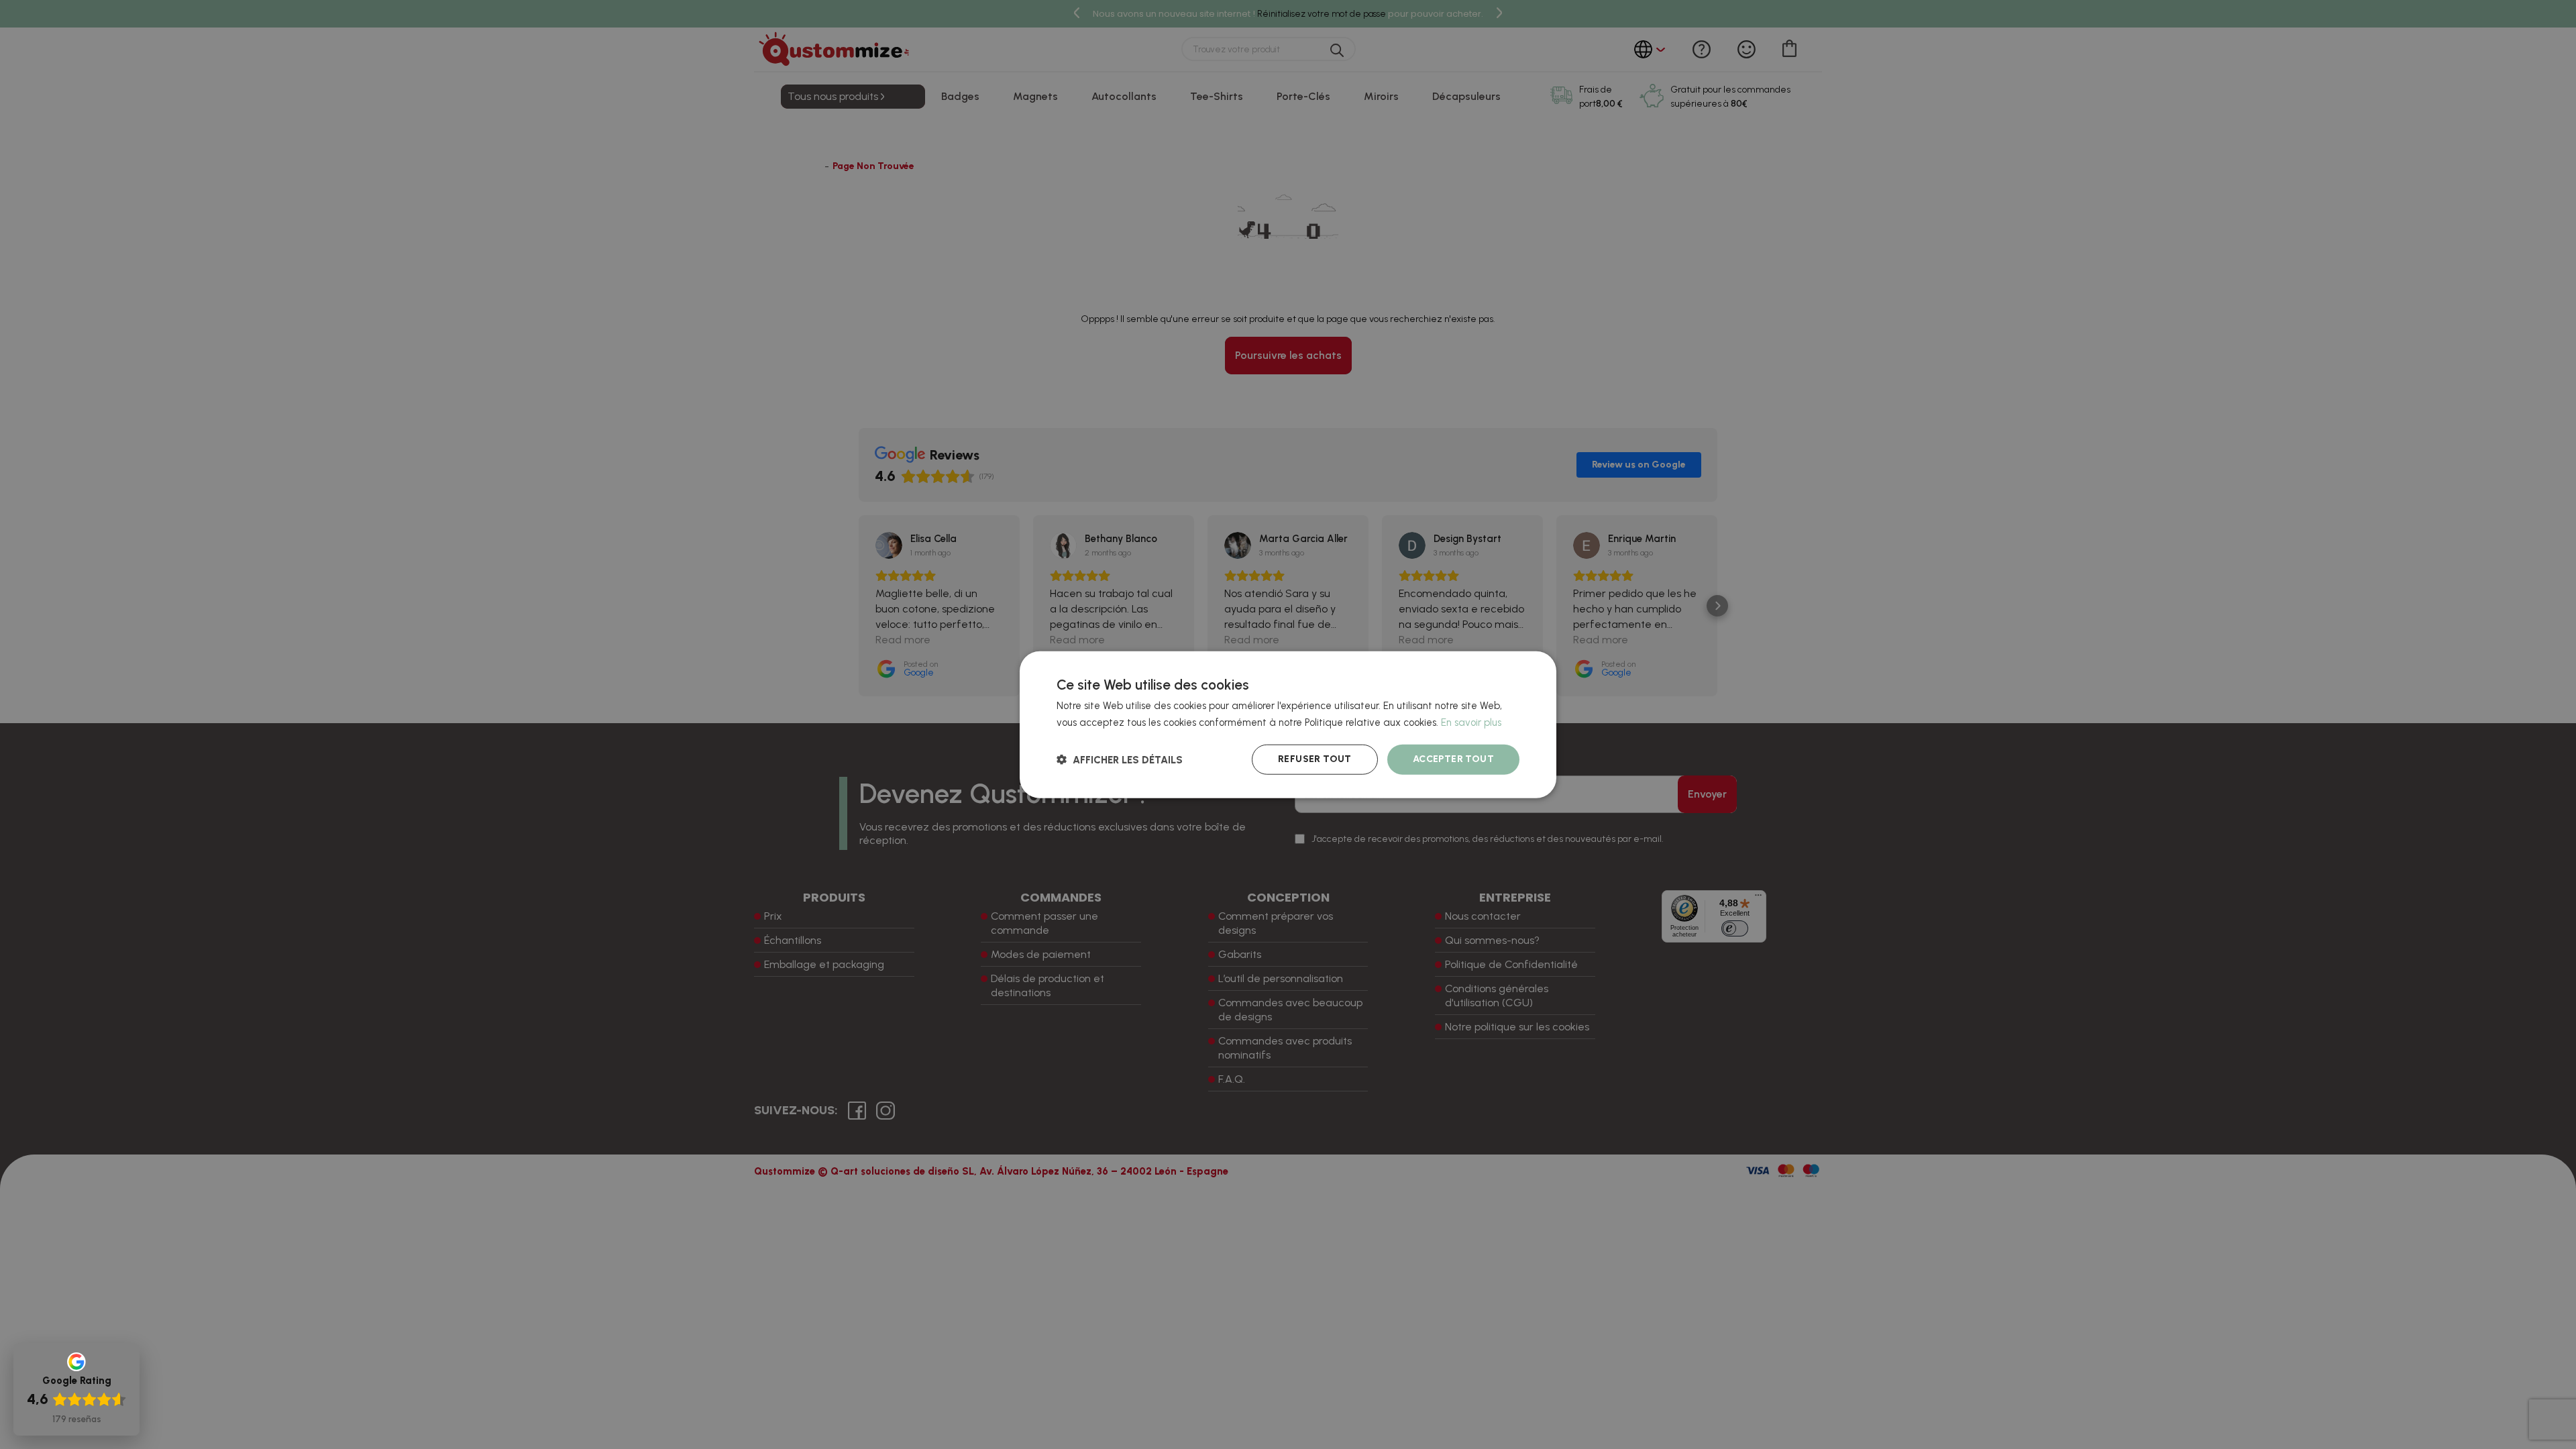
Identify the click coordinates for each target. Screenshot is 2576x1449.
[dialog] (1288, 725)
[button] (1120, 759)
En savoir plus (1471, 722)
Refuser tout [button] (1315, 759)
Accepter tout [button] (1453, 759)
